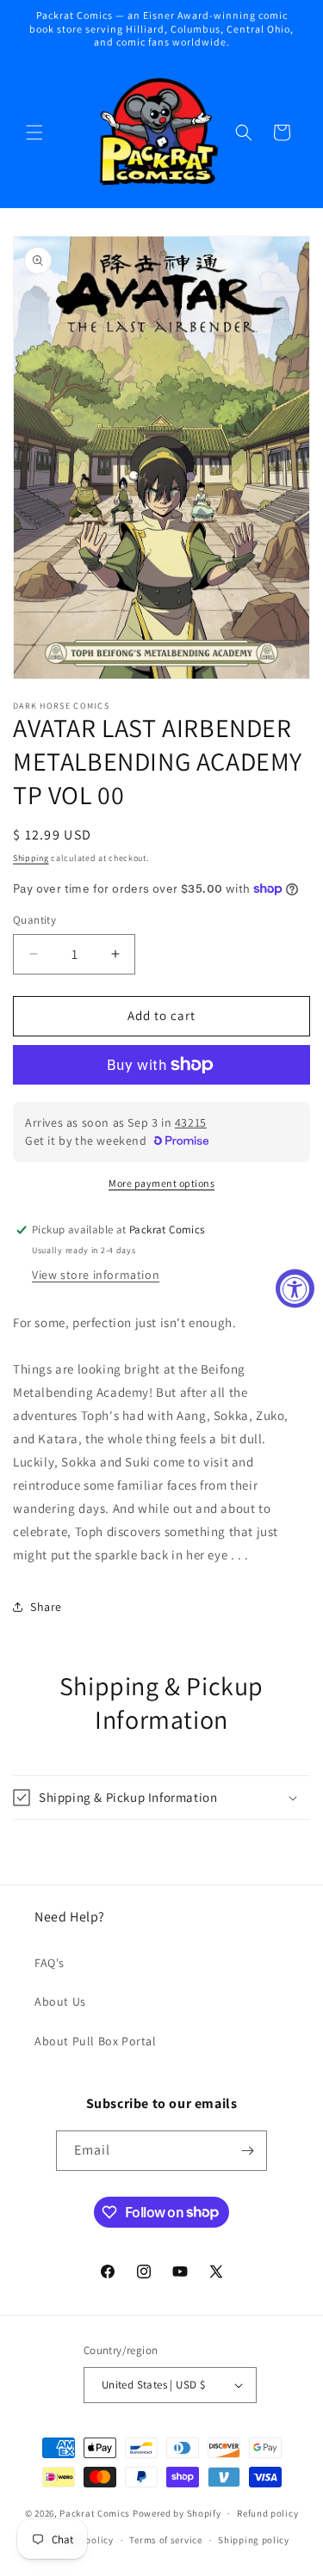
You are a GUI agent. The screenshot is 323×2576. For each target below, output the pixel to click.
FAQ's (50, 1963)
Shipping (31, 858)
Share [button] (46, 1607)
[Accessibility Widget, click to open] (295, 1288)
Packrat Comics (95, 2513)
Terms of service (165, 2540)
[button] (34, 132)
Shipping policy (254, 2540)
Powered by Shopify (177, 2513)
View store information (96, 1275)
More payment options (161, 1183)
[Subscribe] (247, 2151)
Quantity (34, 920)
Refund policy (267, 2513)
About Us (60, 2001)
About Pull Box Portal (96, 2041)
